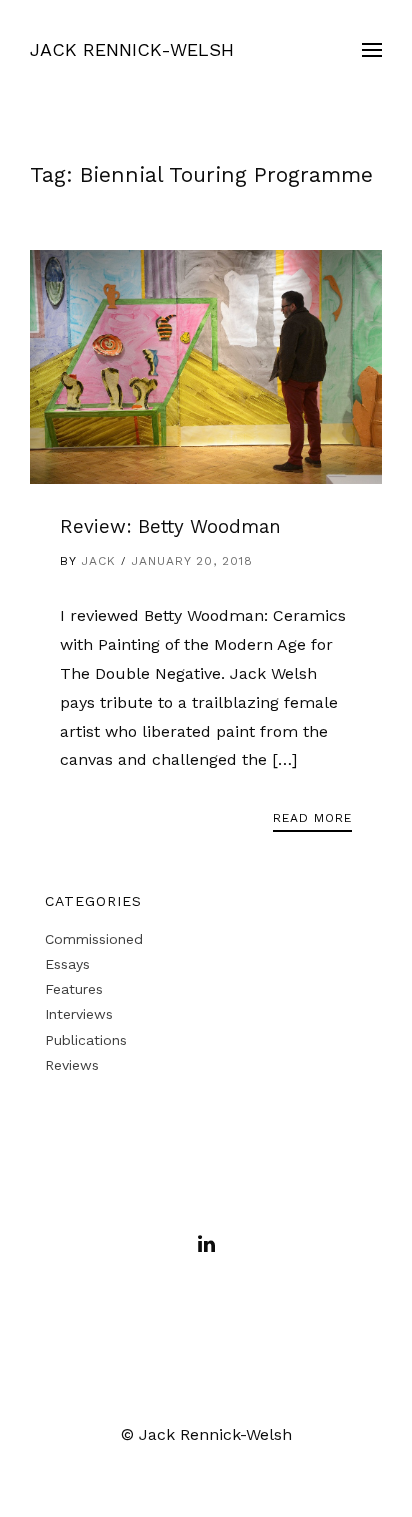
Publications (86, 1040)
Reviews (72, 1065)
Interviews (79, 1014)
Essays (67, 964)
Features (74, 989)
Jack (98, 561)
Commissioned (94, 939)
